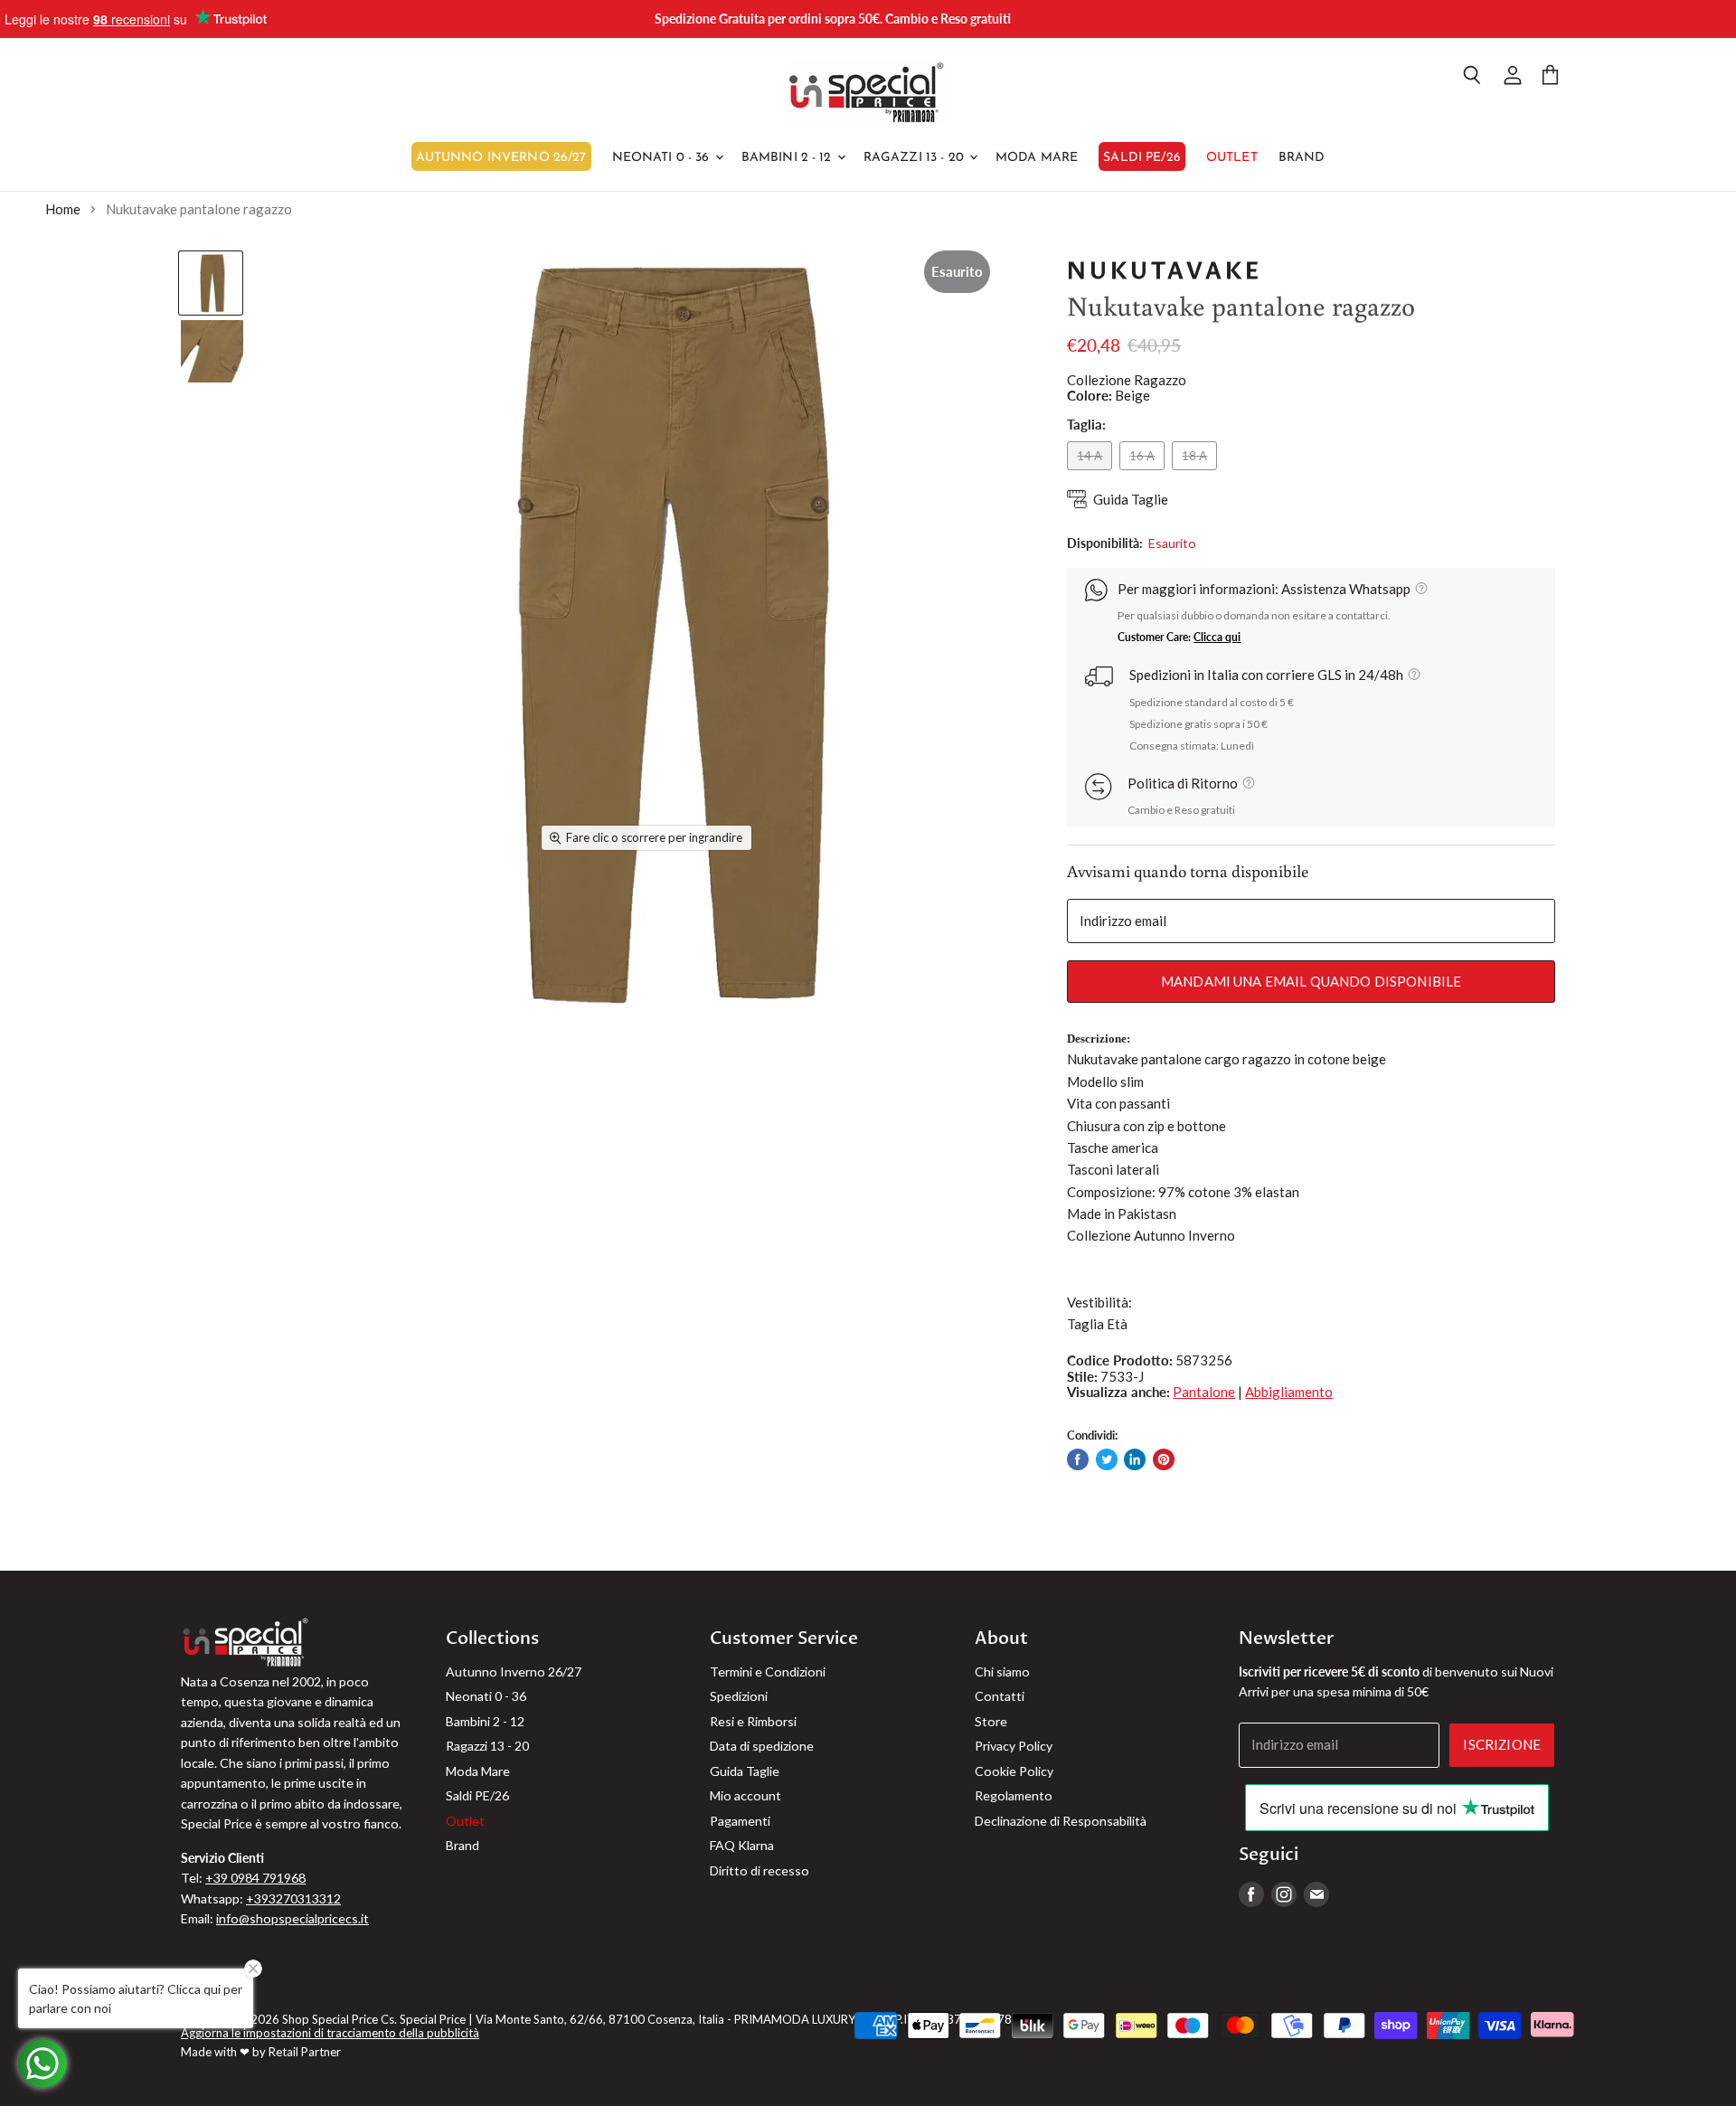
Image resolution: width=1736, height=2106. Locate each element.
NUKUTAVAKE (1165, 271)
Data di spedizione (762, 1746)
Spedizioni (739, 1696)
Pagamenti (740, 1821)
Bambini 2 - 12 (788, 158)
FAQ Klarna (742, 1845)
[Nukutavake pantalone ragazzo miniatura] (211, 283)
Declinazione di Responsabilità (1061, 1821)
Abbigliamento (1289, 1392)
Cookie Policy (1014, 1771)
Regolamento (1014, 1795)
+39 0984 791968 (255, 1878)
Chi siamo (1002, 1672)
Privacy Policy (1014, 1746)
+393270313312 (293, 1898)
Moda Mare (1037, 158)
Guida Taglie (1131, 500)
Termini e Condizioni (768, 1672)
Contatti (1000, 1696)
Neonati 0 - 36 (663, 158)
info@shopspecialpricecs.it (292, 1918)
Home (63, 209)
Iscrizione (1502, 1744)
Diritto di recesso (759, 1870)
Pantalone (1204, 1392)
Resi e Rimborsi (753, 1721)
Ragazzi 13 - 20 (915, 158)
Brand (1302, 158)
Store (991, 1721)
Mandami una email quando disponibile (1311, 981)
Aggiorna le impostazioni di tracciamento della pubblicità (330, 2033)
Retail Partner (305, 2052)
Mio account (745, 1795)
